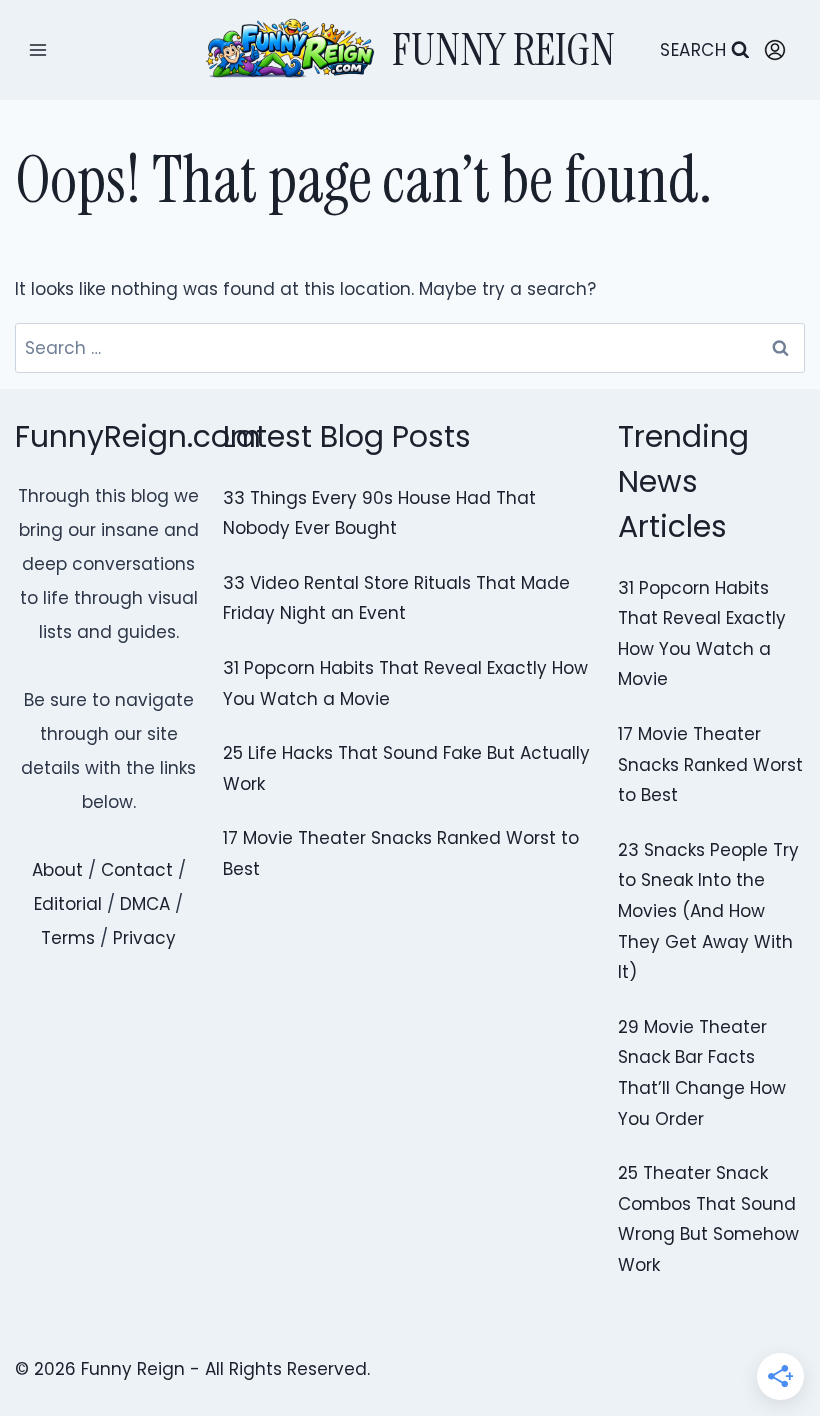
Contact (137, 870)
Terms (68, 938)
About (57, 870)
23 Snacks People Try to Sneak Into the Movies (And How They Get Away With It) (708, 911)
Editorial (68, 904)
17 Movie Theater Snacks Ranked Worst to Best (710, 764)
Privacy (144, 938)
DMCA (145, 904)
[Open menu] (38, 49)
